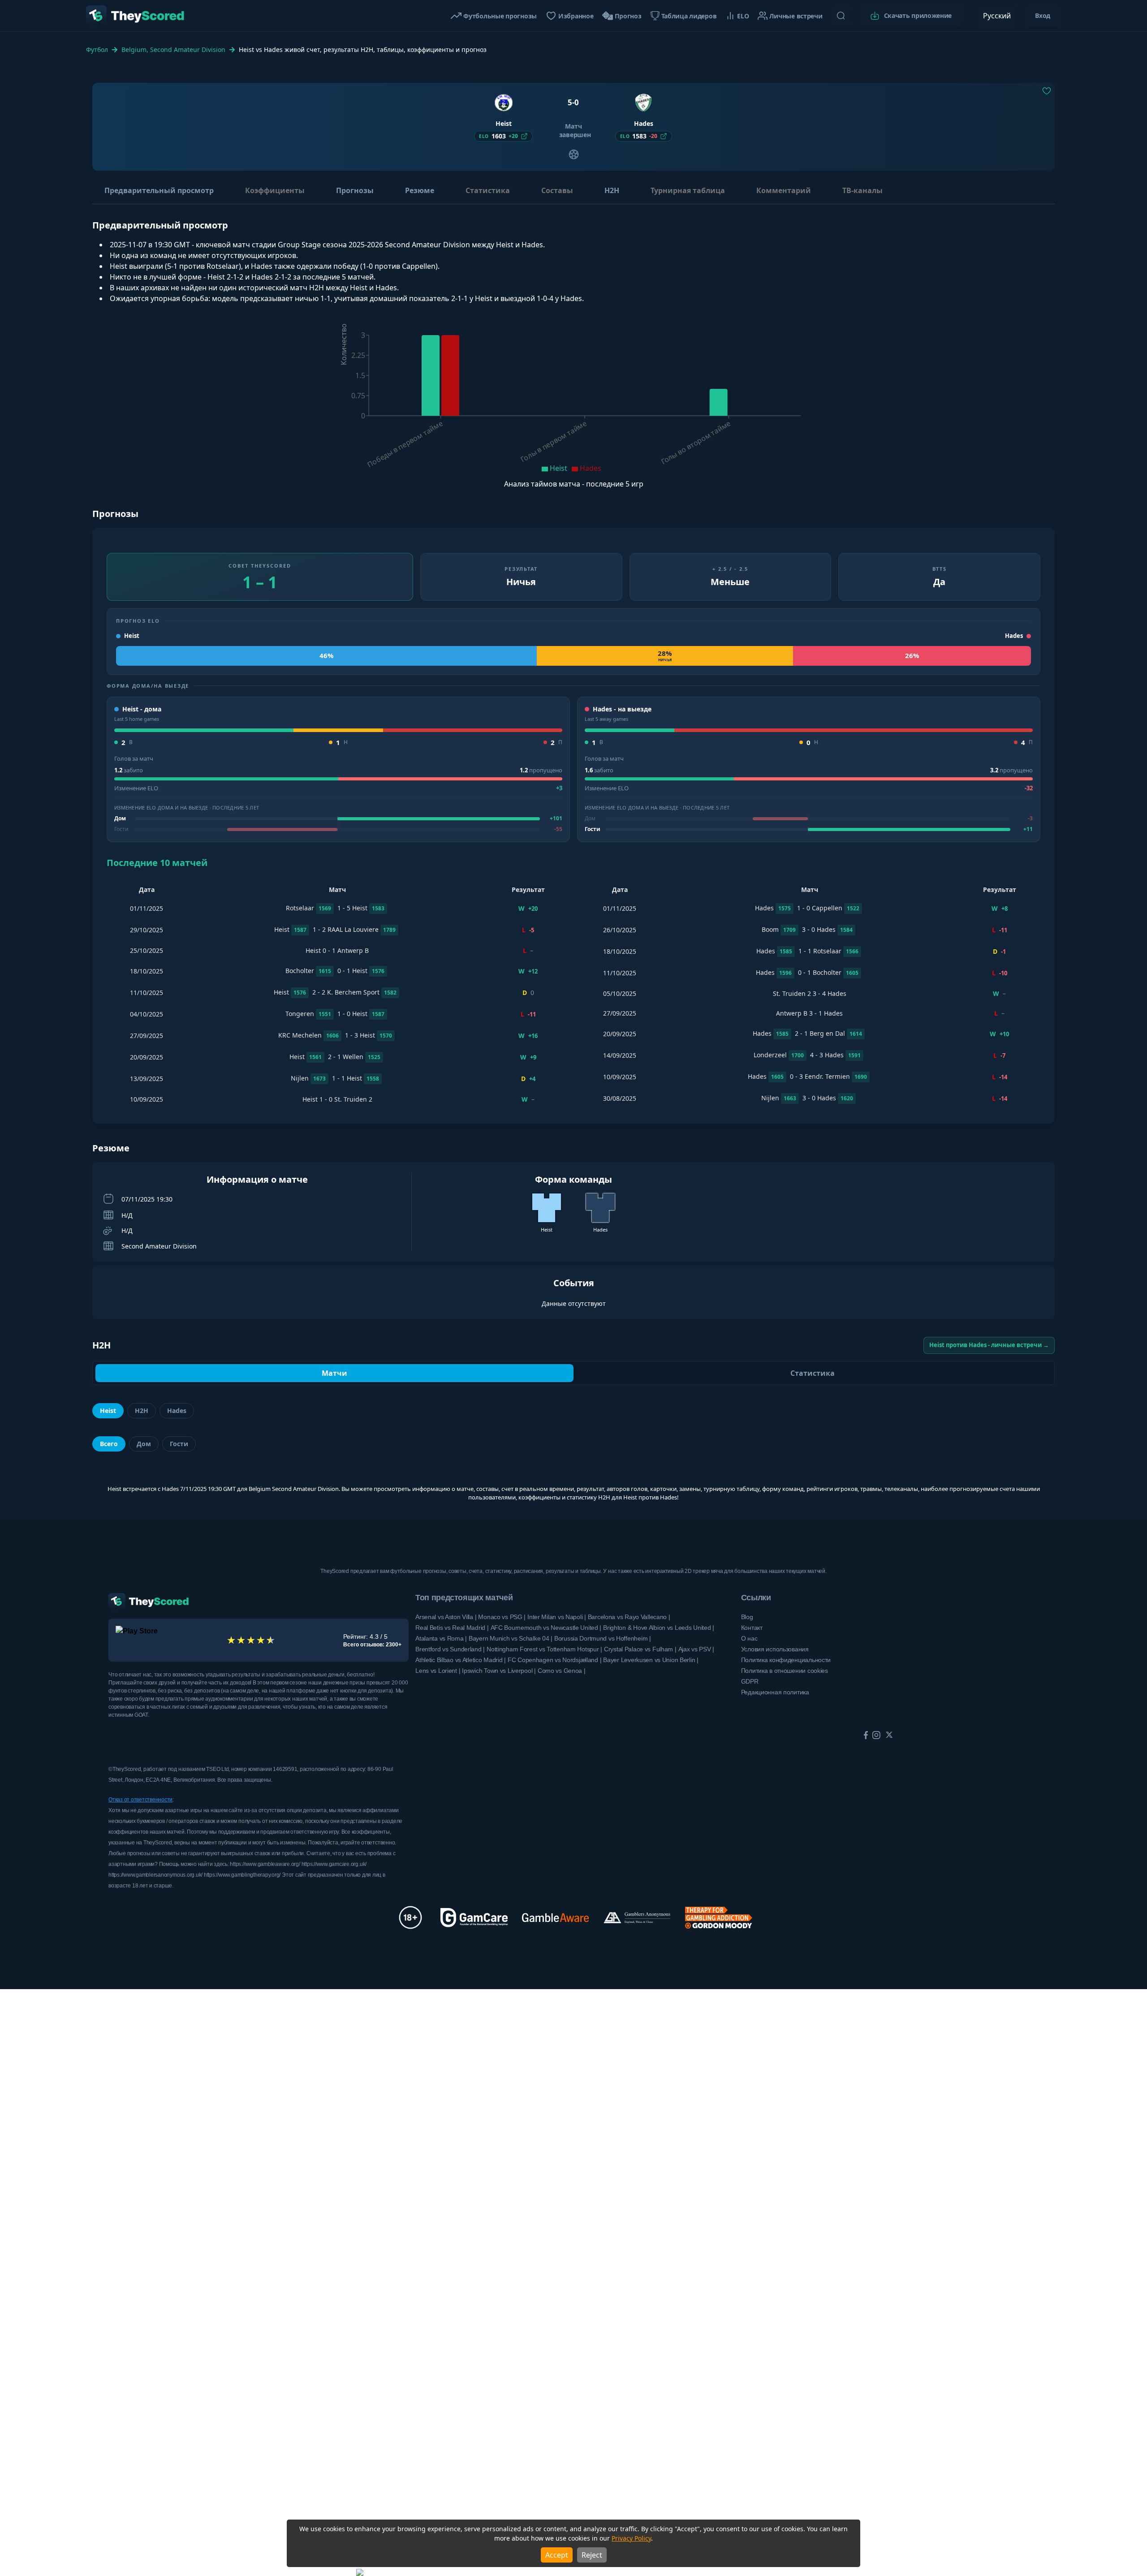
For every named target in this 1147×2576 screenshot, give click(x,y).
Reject (592, 2555)
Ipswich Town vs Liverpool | (499, 1671)
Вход (1043, 15)
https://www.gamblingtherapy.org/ (243, 1875)
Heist (108, 1411)
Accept (557, 2555)
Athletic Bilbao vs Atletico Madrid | (461, 1660)
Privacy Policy (631, 2538)
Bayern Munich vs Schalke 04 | (511, 1638)
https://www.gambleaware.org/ (265, 1864)
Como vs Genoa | (562, 1671)
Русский (997, 16)
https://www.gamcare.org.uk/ (334, 1864)
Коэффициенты (275, 190)
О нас (749, 1638)
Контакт (752, 1628)
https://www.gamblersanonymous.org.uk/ (156, 1875)
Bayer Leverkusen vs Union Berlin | (651, 1660)
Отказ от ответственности (140, 1800)
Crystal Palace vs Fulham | (640, 1649)
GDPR (750, 1681)
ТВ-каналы (862, 190)
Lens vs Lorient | (438, 1671)
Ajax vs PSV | (696, 1649)
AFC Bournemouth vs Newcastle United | (546, 1628)
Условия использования (775, 1649)
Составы (557, 190)
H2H (612, 190)
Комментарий (784, 190)
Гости (179, 1444)
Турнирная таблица (688, 190)
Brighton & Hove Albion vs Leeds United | (659, 1628)
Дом (144, 1444)
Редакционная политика (775, 1692)
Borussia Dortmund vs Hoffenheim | (603, 1638)
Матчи (334, 1373)
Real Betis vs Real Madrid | (452, 1628)
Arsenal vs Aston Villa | (446, 1617)
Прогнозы (355, 190)
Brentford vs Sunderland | (450, 1649)
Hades (177, 1411)
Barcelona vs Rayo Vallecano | (629, 1617)
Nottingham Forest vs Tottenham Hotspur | (544, 1649)
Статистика (488, 190)
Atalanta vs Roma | (441, 1638)
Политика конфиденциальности (786, 1660)
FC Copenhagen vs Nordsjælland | (554, 1660)
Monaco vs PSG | (502, 1617)
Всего (109, 1444)
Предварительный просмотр (159, 190)
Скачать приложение (918, 15)
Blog (747, 1617)
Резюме (420, 190)
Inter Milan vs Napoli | (557, 1617)
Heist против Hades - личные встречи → (989, 1345)
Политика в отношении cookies (785, 1671)
